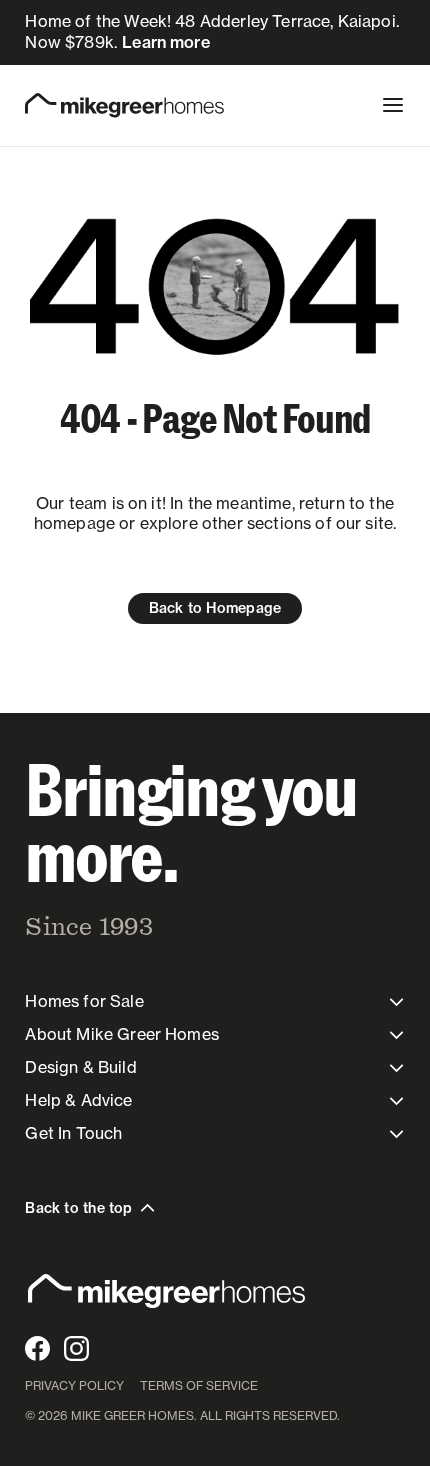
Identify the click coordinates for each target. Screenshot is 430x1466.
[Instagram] (76, 1348)
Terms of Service (199, 1385)
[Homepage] (124, 105)
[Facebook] (37, 1348)
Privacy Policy (74, 1385)
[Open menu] (393, 105)
